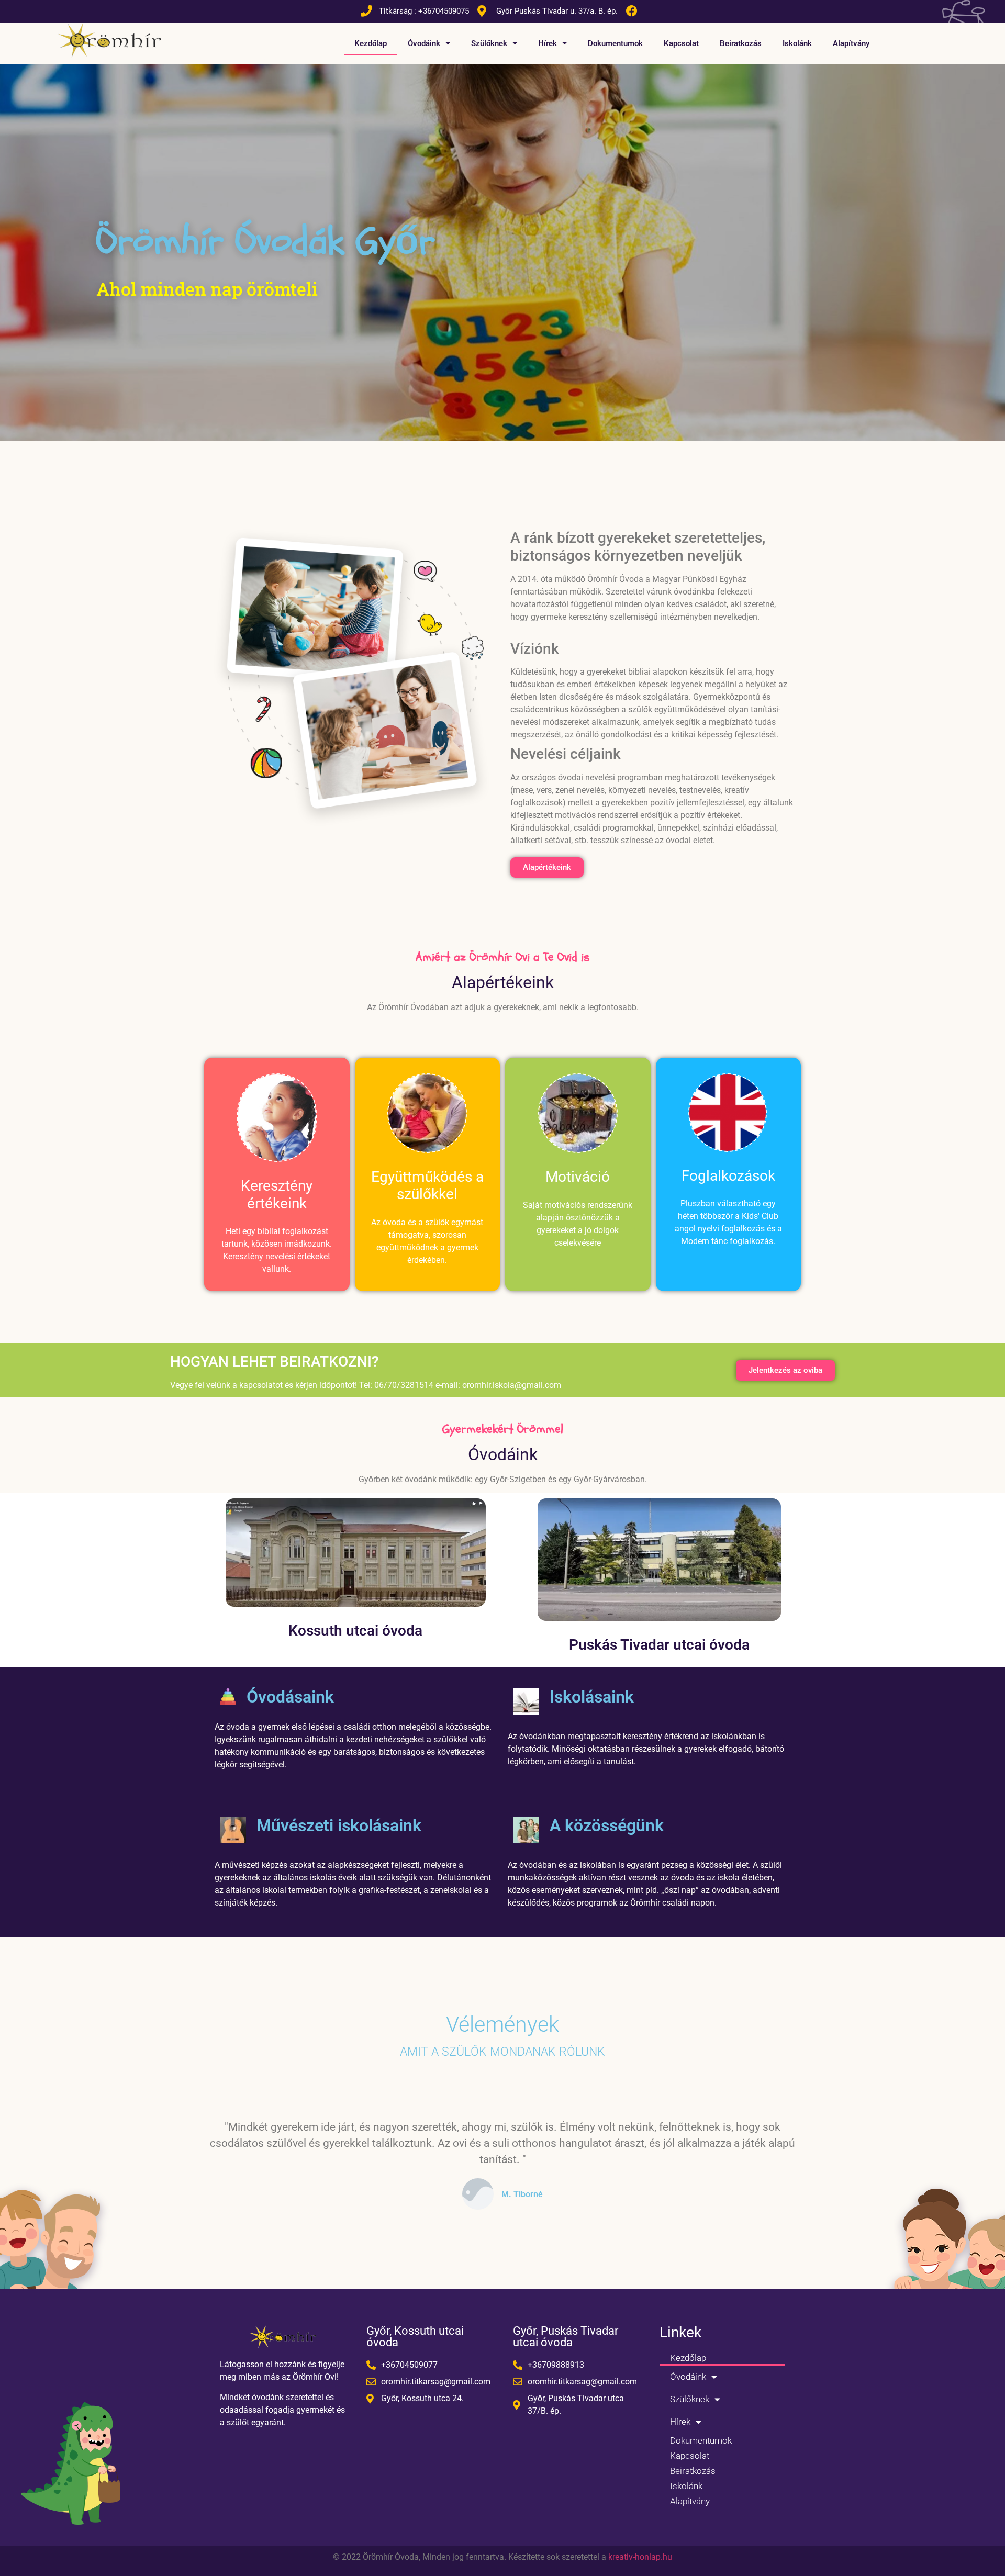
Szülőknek (489, 43)
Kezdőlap (371, 43)
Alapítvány (851, 43)
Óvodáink (424, 43)
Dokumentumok (615, 43)
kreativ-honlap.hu (640, 2557)
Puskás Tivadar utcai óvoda (659, 1645)
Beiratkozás (741, 43)
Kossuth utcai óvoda (355, 1631)
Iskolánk (797, 43)
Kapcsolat (681, 43)
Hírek (548, 43)
